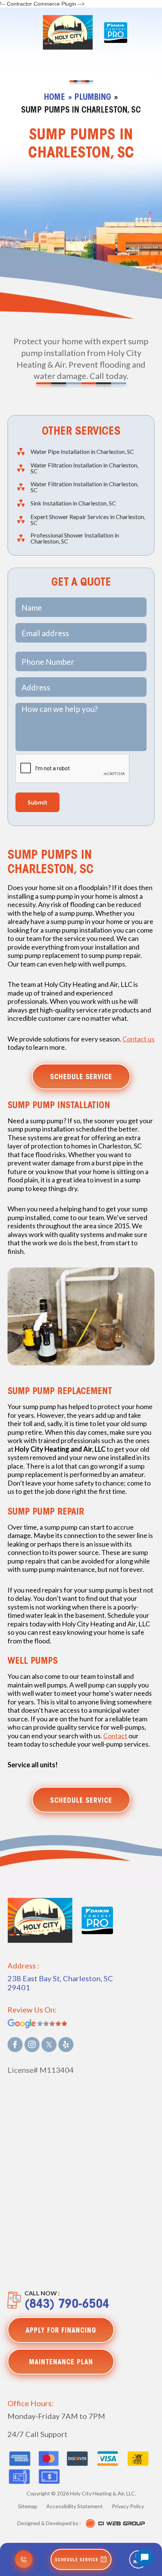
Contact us (138, 1039)
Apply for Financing (61, 2331)
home (55, 98)
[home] (66, 32)
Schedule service (81, 1078)
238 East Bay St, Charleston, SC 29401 (60, 1983)
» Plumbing (90, 98)
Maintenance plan (61, 2363)
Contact (115, 1736)
